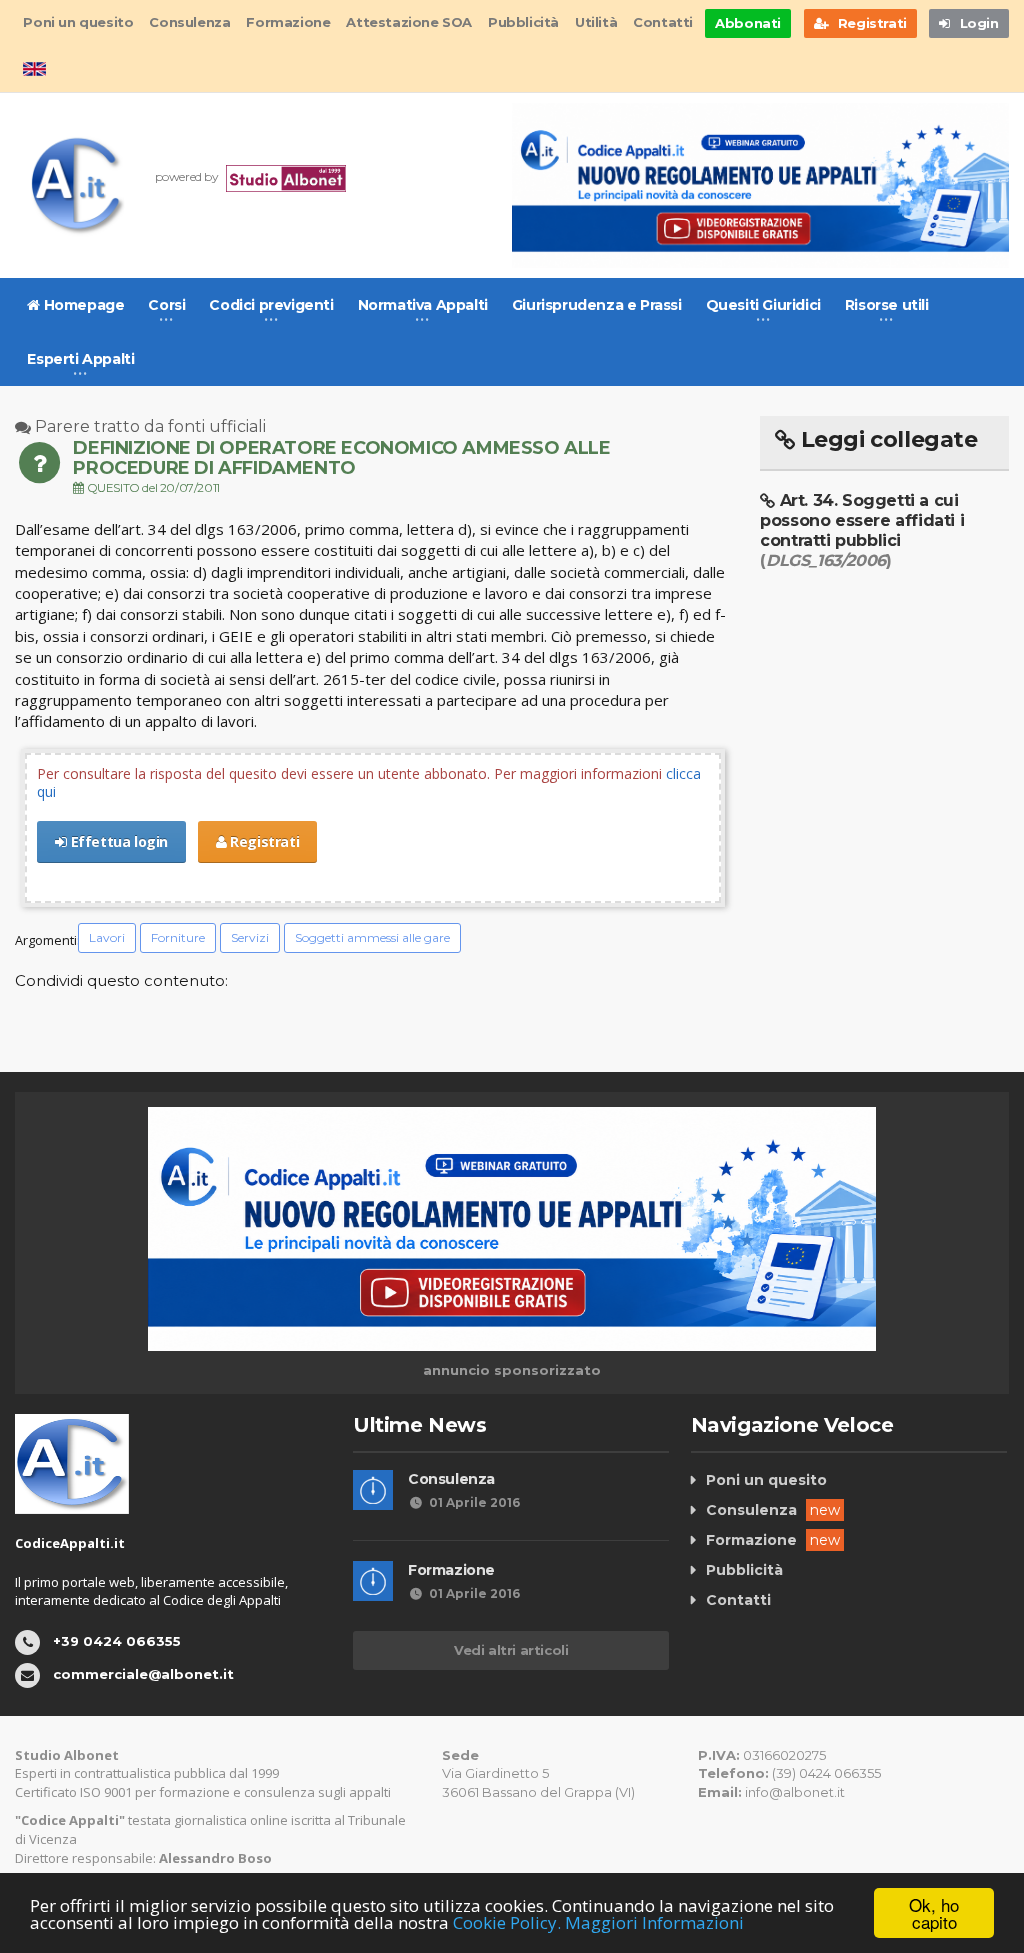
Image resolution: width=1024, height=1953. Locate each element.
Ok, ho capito (934, 1913)
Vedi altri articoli (511, 1650)
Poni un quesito (78, 22)
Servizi (250, 937)
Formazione (288, 22)
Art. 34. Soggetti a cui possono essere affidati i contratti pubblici (862, 530)
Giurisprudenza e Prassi (597, 305)
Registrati (263, 841)
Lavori (107, 937)
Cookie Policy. (507, 1922)
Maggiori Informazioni (654, 1922)
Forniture (178, 937)
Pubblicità (523, 22)
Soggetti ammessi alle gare (372, 937)
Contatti (663, 22)
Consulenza (189, 22)
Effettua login (117, 841)
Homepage (82, 305)
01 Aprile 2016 (474, 1502)
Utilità (596, 22)
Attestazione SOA (409, 22)
